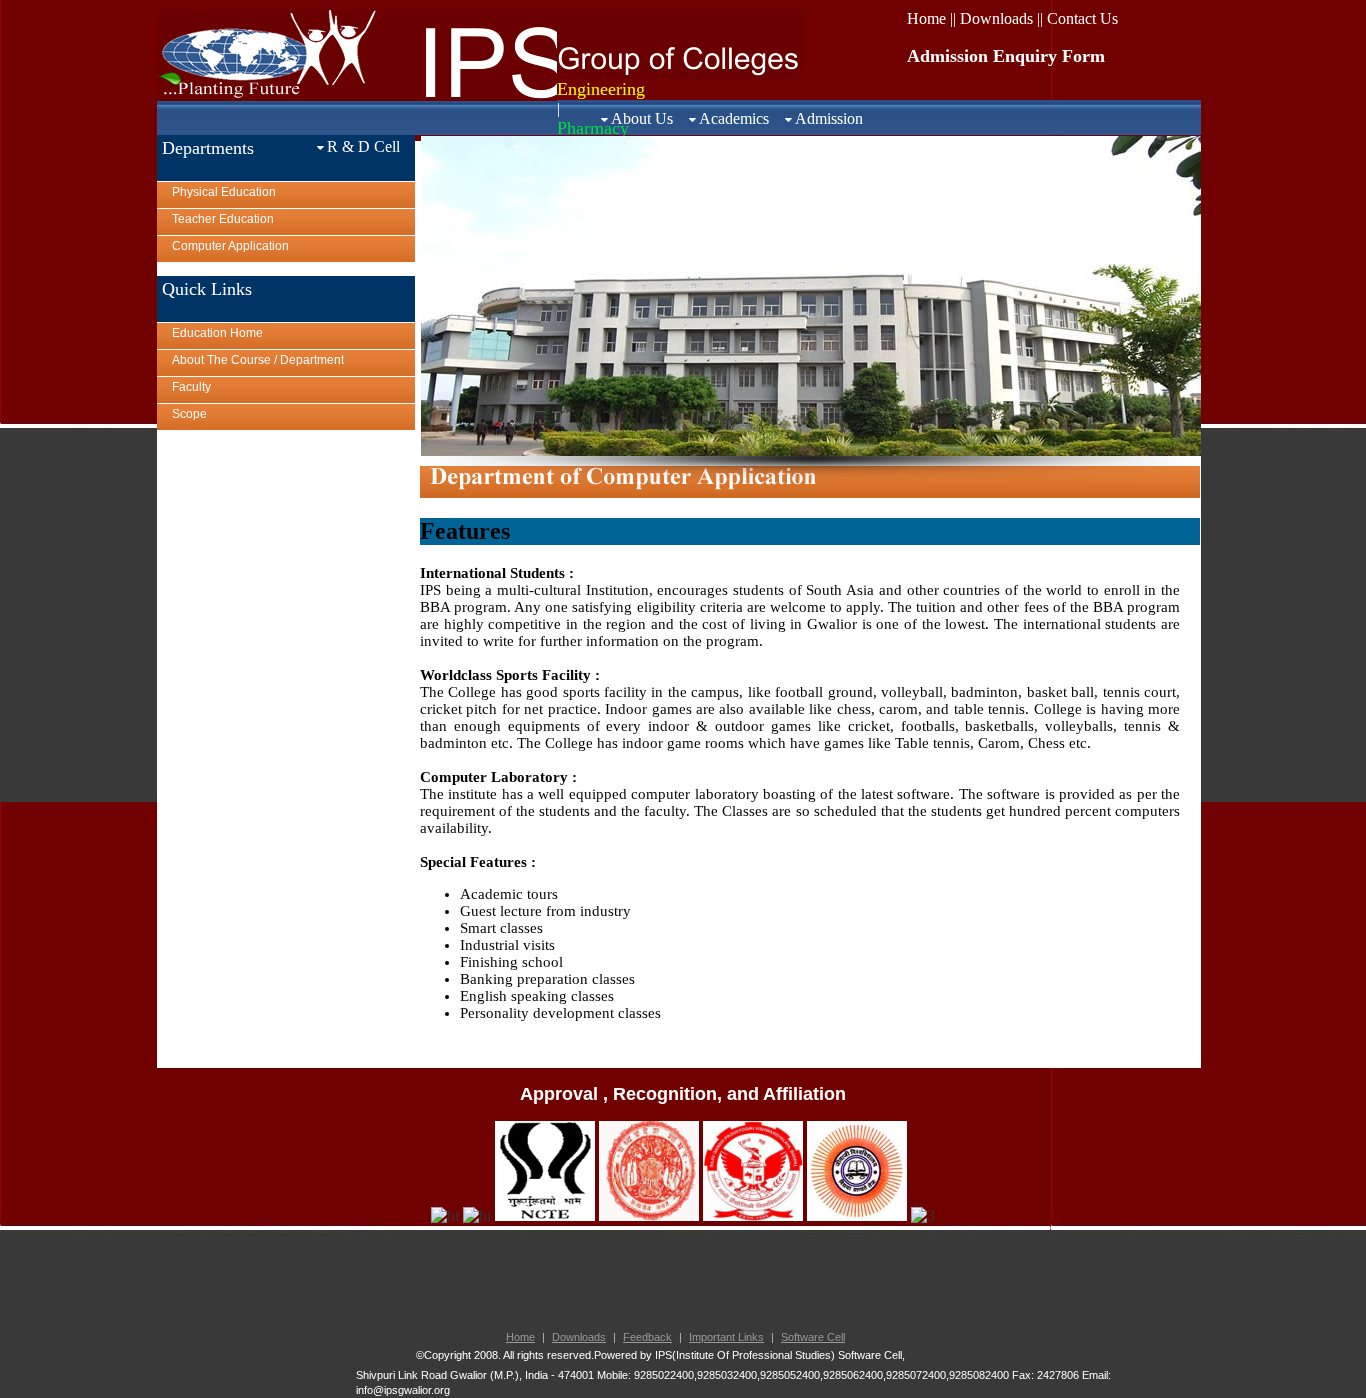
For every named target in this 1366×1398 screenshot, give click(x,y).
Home (520, 1337)
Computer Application (230, 246)
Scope (189, 414)
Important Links (726, 1337)
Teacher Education (223, 219)
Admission (829, 118)
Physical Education (224, 192)
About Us (642, 118)
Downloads (579, 1337)
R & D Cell (363, 146)
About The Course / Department (258, 360)
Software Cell (813, 1337)
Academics (734, 118)
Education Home (217, 333)
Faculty (191, 387)
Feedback (647, 1337)
